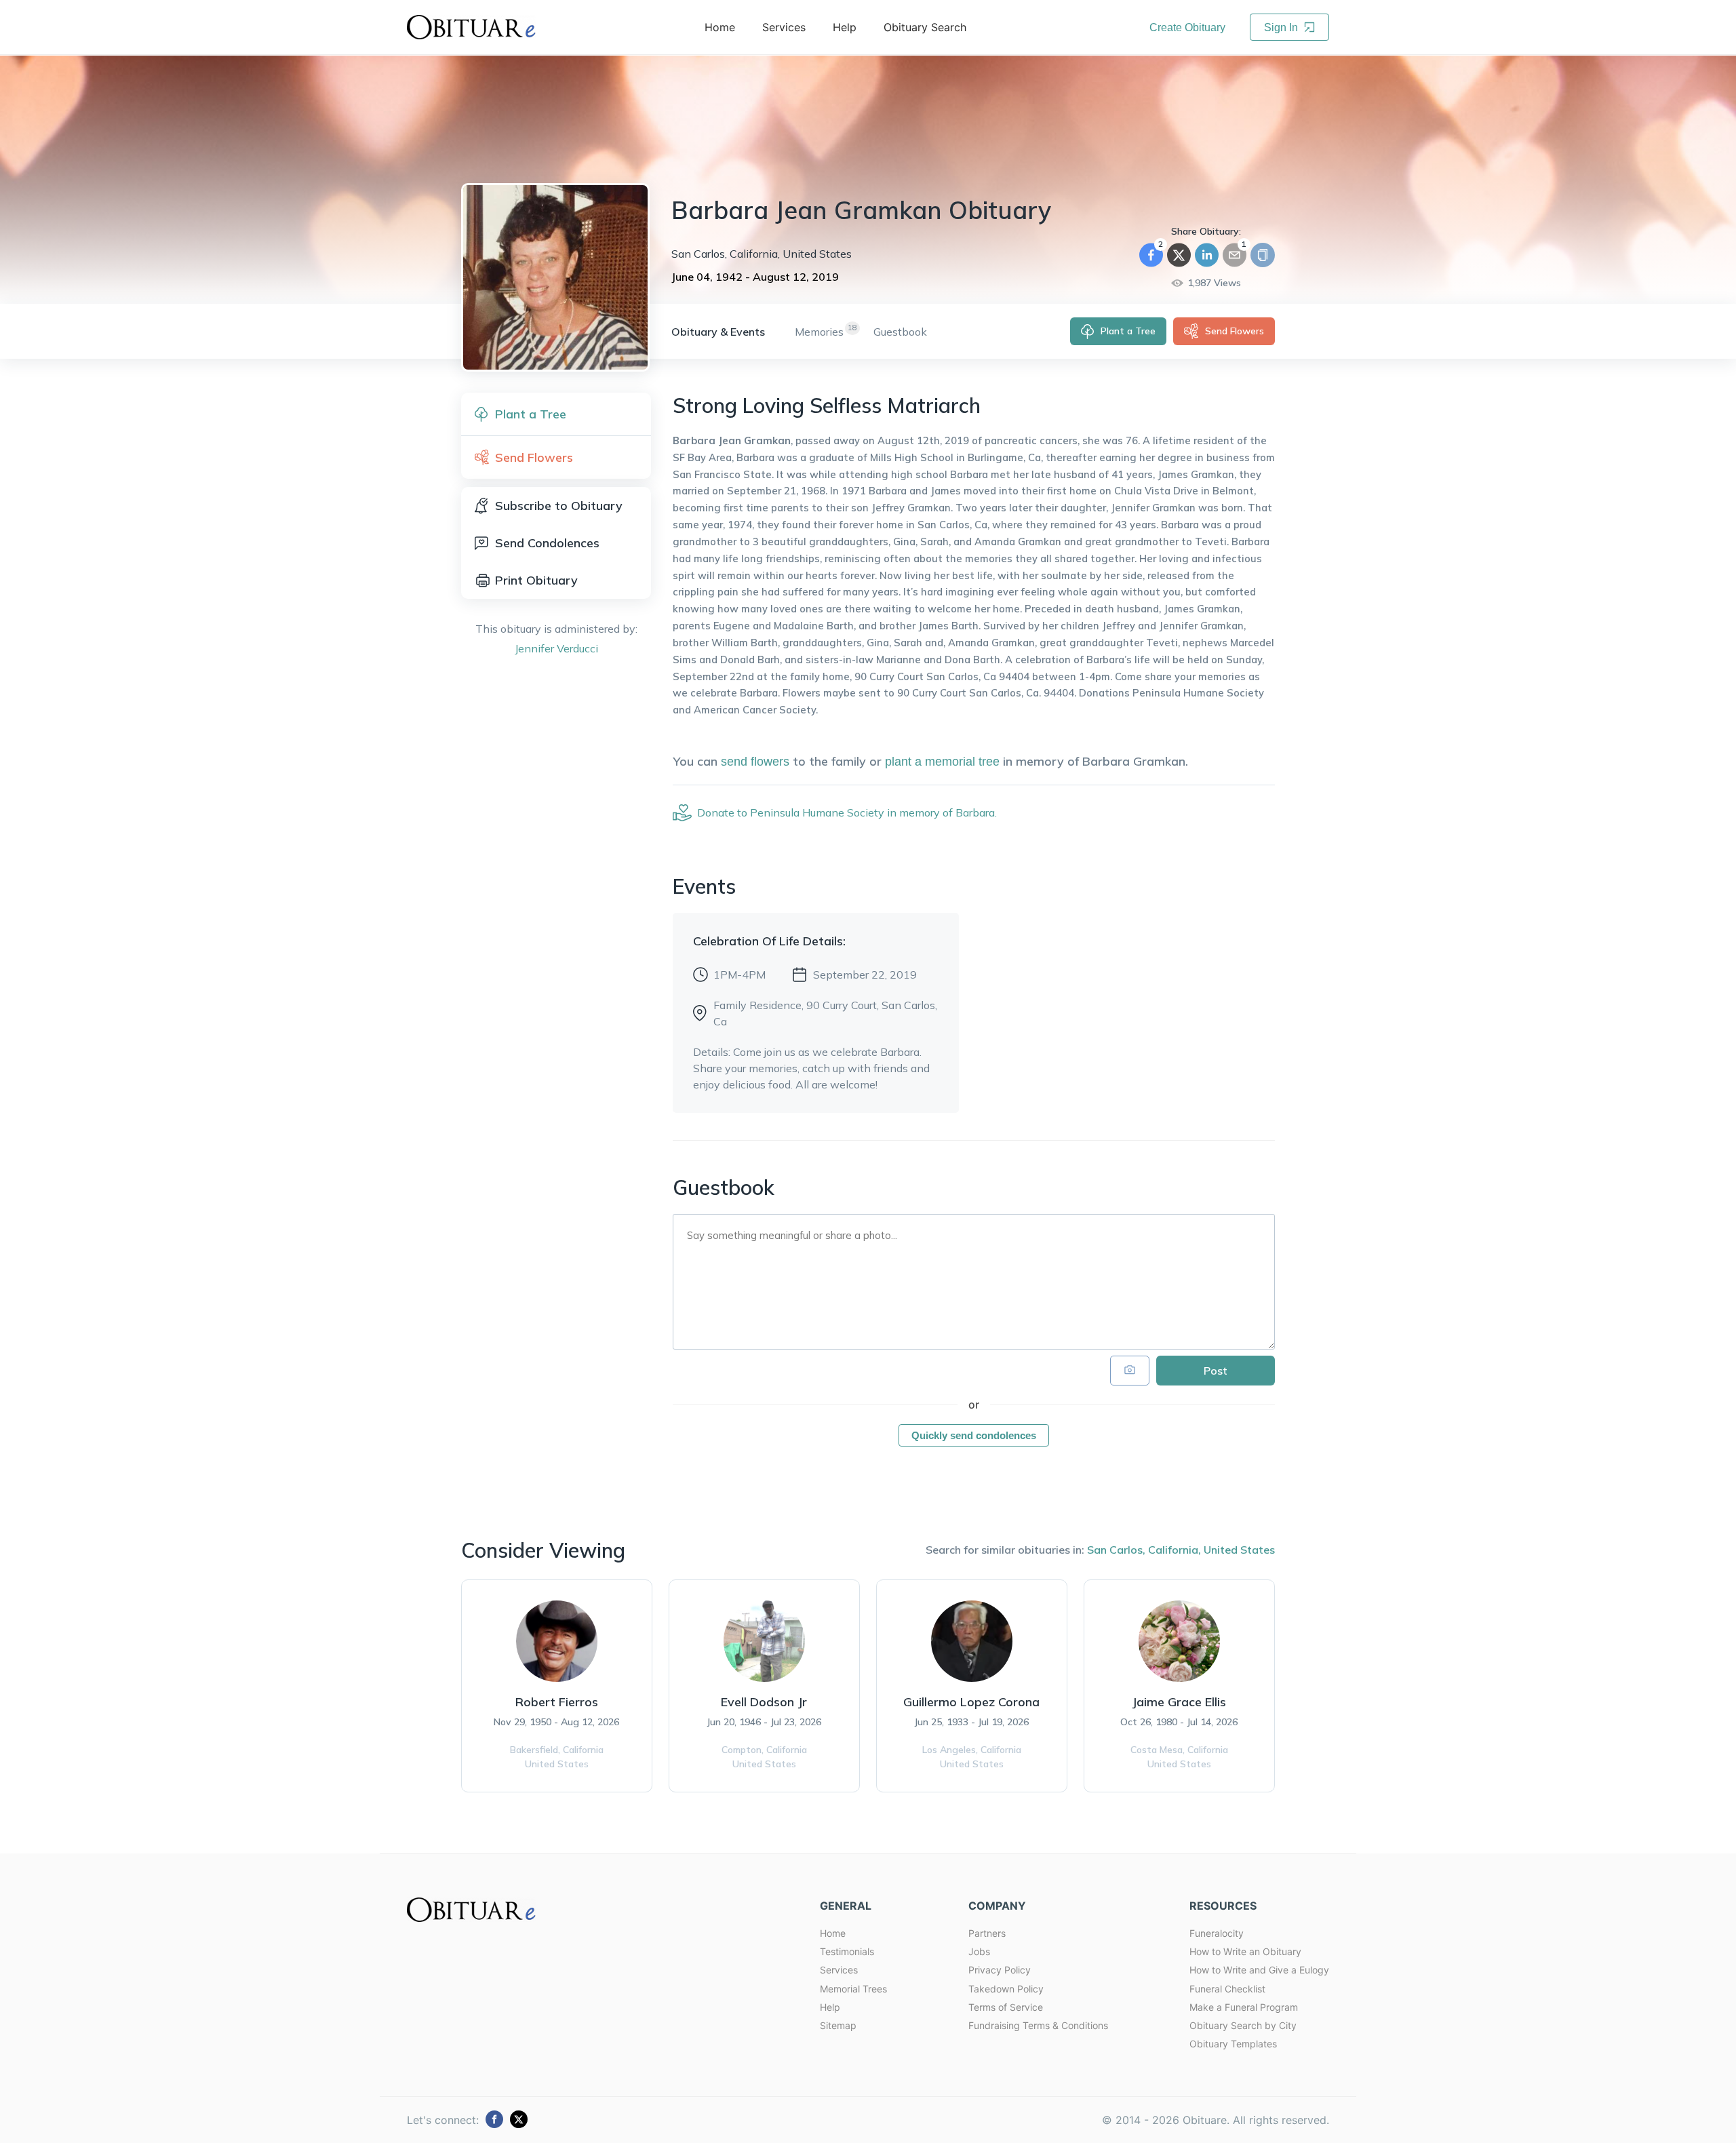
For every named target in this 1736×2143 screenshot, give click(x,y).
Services (839, 1970)
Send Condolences (547, 543)
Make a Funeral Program (1244, 2007)
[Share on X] (1179, 255)
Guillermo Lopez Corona (971, 1702)
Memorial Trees (853, 1989)
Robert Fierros (557, 1702)
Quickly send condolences (974, 1435)
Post (1216, 1371)
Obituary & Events (718, 332)
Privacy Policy (1000, 1970)
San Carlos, (1116, 1550)
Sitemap (838, 2025)
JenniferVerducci (556, 648)
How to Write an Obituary (1245, 1951)
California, (1175, 1550)
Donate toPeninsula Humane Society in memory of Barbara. (847, 812)
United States (1239, 1550)
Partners (987, 1933)
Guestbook (900, 332)
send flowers (755, 762)
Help (830, 2007)
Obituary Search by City (1243, 2025)
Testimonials (847, 1951)
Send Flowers (1235, 331)
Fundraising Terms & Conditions (1038, 2025)
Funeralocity (1217, 1933)
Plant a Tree (1128, 331)
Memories (819, 332)
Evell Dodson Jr (764, 1702)
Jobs (979, 1951)
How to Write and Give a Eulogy (1259, 1970)
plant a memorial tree (942, 762)
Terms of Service (1006, 2007)
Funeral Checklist (1227, 1989)
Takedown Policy (1006, 1989)
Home (833, 1933)
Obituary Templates (1233, 2044)
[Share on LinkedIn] (1207, 255)
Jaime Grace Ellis (1179, 1702)
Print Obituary (536, 580)
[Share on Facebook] (1151, 255)
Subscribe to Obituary (559, 506)
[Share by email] (1235, 255)
